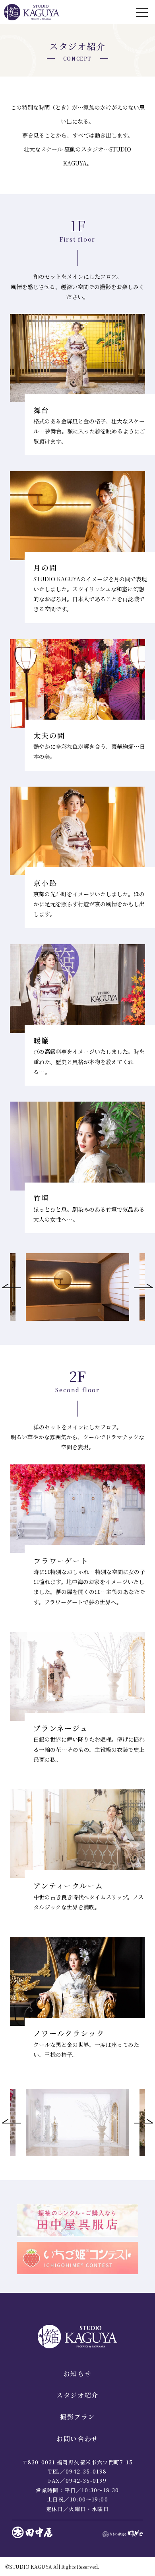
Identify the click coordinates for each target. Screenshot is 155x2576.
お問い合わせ (77, 2439)
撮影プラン (77, 2417)
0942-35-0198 (86, 2471)
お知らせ (77, 2374)
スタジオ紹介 (77, 2395)
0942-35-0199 (86, 2481)
